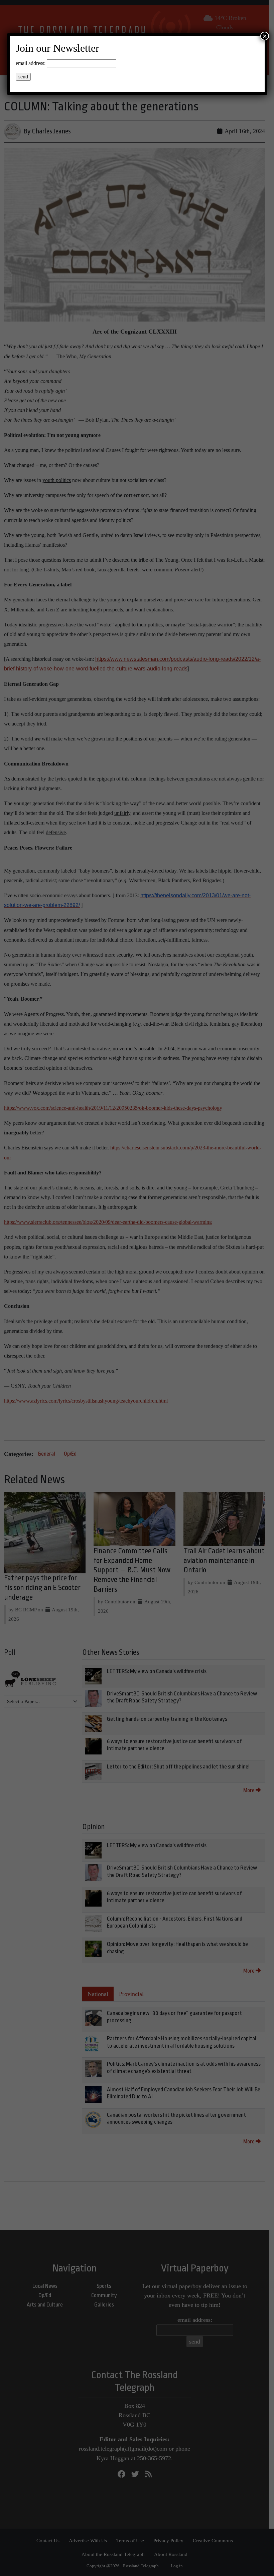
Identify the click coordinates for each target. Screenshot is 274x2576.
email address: (31, 63)
